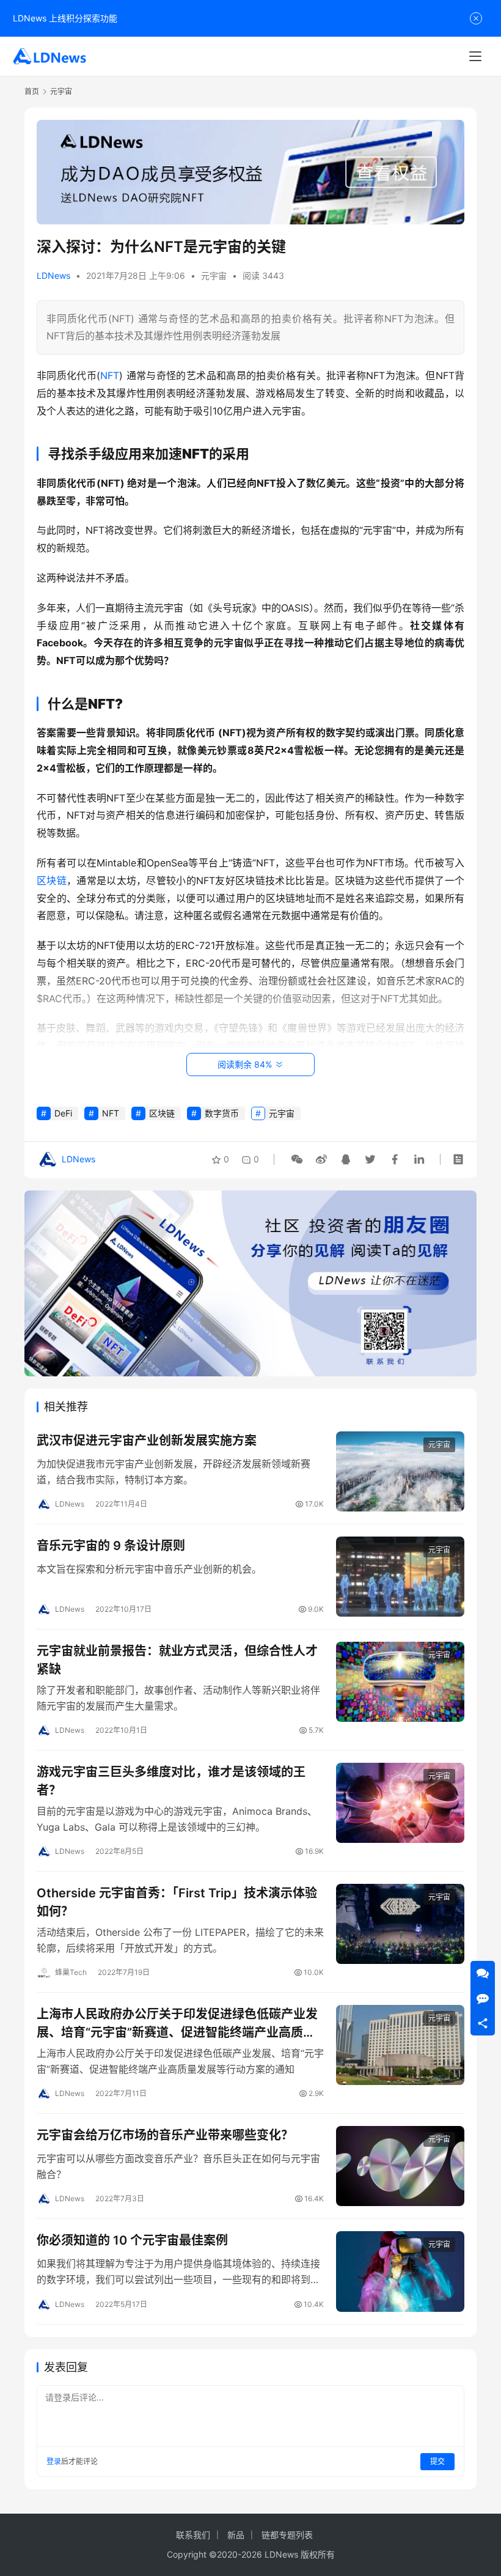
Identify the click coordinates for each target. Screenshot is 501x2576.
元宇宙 (214, 275)
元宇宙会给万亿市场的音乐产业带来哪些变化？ (165, 2135)
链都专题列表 (287, 2535)
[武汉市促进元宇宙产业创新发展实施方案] (400, 1471)
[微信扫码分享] (297, 1159)
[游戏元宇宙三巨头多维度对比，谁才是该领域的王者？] (400, 1803)
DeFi (63, 1113)
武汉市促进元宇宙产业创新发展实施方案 (147, 1441)
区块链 (52, 880)
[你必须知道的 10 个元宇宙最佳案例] (400, 2271)
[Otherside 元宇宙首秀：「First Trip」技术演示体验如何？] (400, 1924)
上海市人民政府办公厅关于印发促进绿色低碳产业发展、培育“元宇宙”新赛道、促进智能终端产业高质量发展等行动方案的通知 (177, 2023)
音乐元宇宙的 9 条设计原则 (111, 1546)
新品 (236, 2535)
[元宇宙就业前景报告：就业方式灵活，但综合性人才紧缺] (400, 1682)
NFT (110, 375)
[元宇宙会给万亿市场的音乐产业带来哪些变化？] (400, 2166)
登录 (54, 2461)
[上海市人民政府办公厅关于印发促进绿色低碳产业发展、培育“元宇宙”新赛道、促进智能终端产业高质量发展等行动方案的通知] (400, 2045)
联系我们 (193, 2535)
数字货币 (222, 1113)
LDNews (53, 275)
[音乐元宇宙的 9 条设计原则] (400, 1577)
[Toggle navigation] (475, 56)
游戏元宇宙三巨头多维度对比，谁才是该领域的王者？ (171, 1781)
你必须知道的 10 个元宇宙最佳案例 (132, 2240)
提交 (437, 2461)
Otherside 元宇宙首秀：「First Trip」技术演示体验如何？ (177, 1902)
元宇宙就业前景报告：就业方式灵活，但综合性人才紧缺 (177, 1660)
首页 (32, 91)
